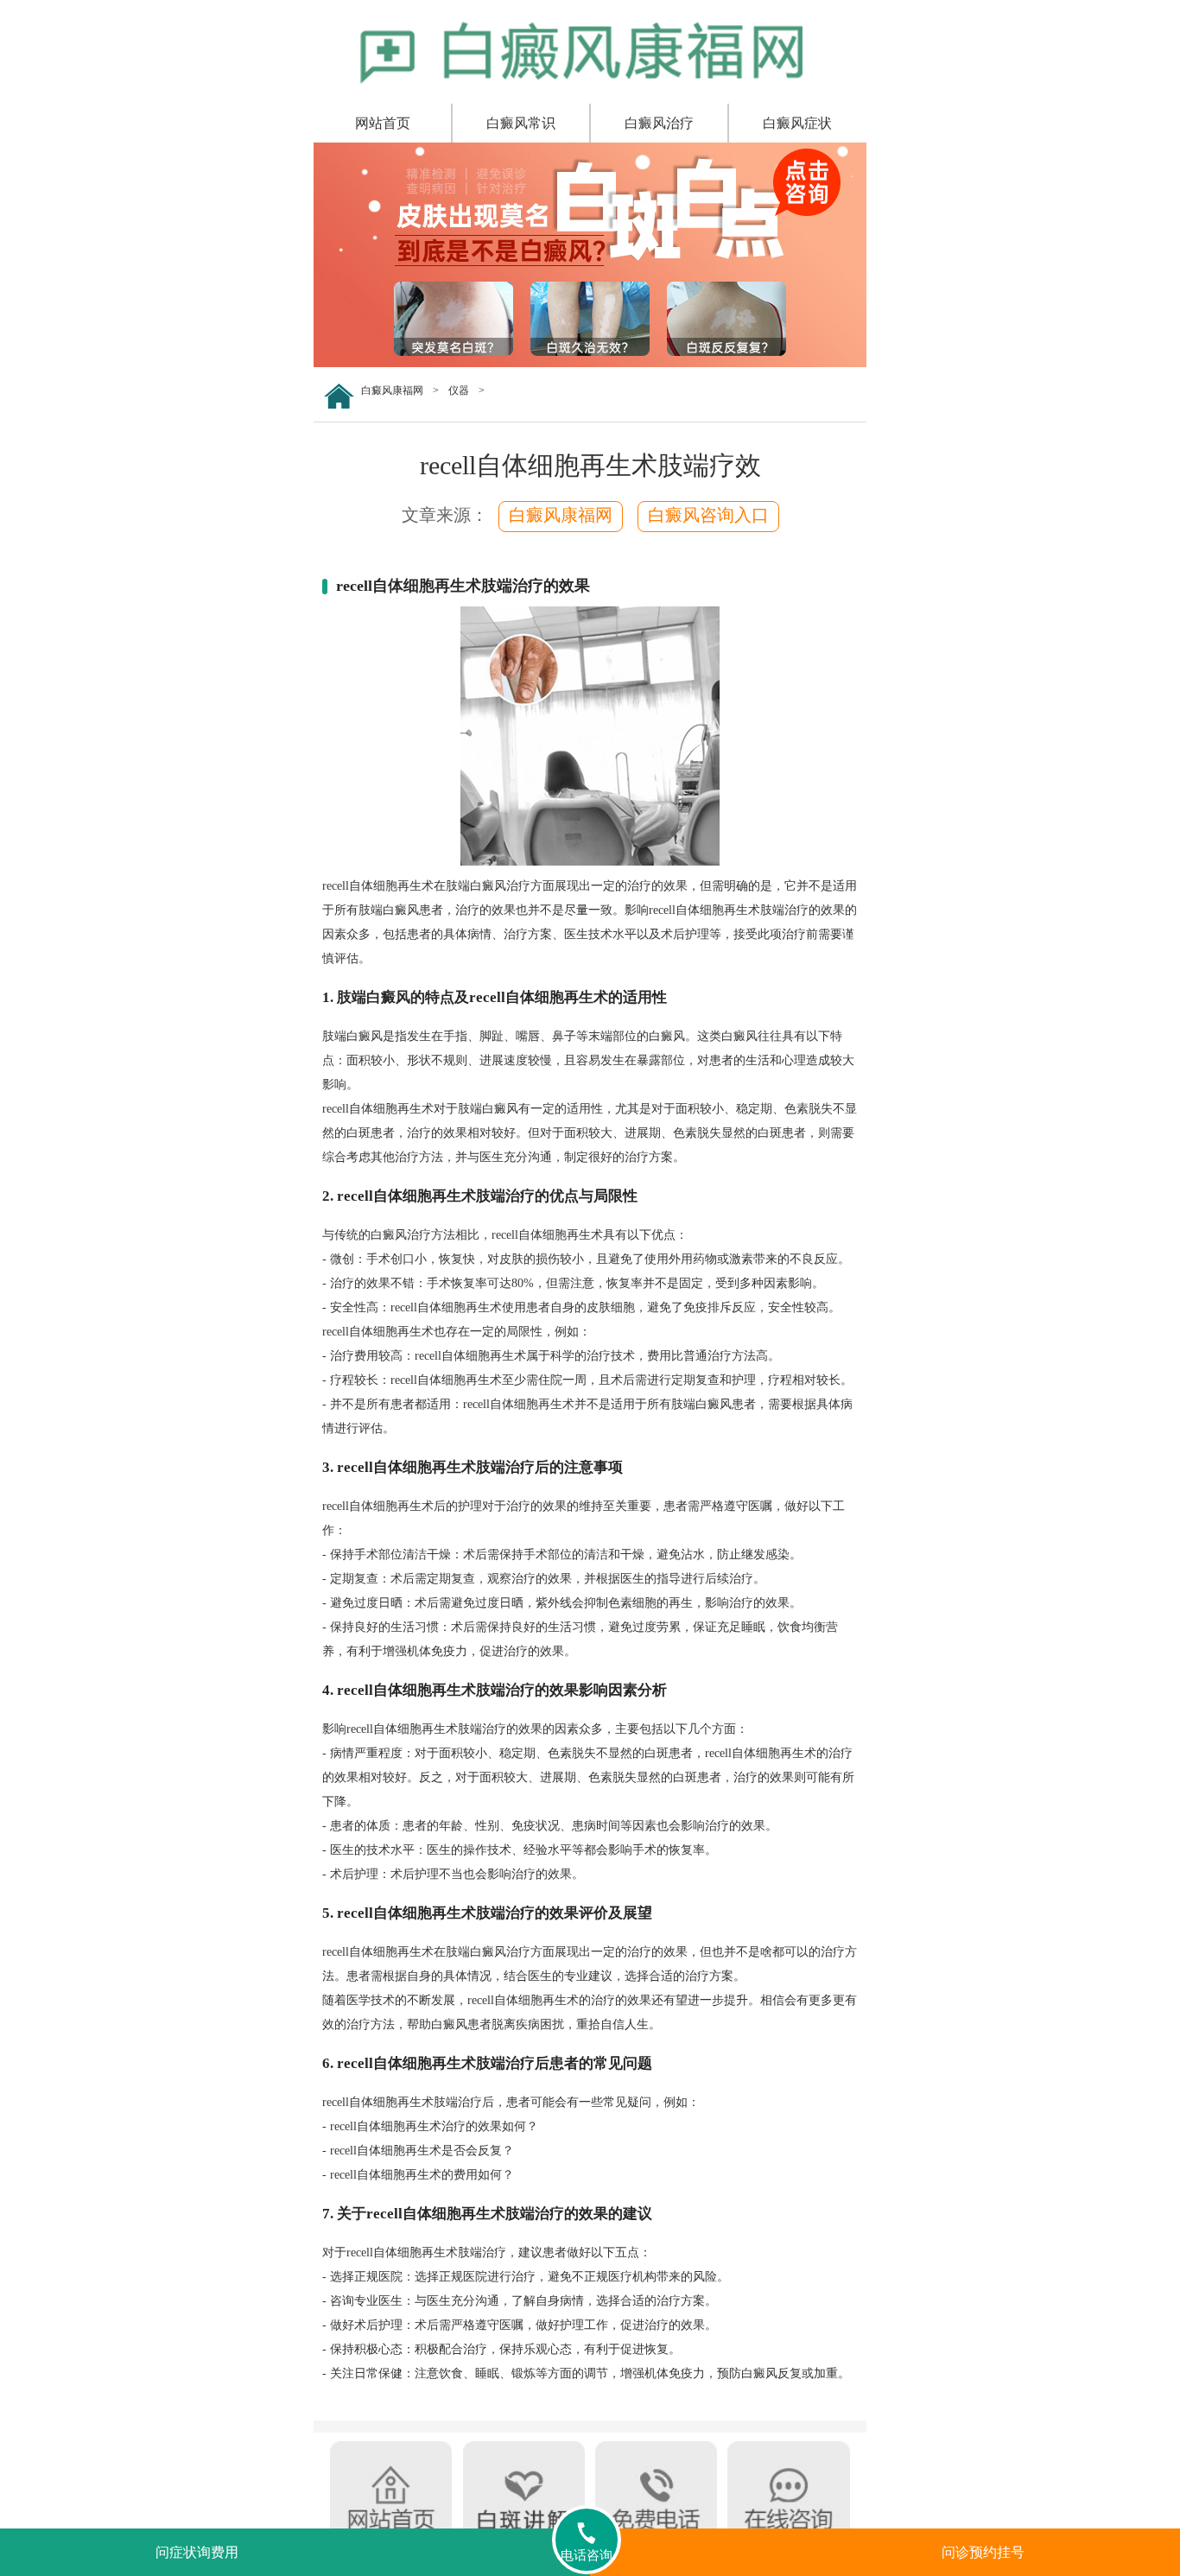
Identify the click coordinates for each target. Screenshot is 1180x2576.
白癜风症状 (797, 123)
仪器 (459, 390)
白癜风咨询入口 (708, 515)
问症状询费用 (197, 2552)
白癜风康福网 (392, 390)
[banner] (590, 364)
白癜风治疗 (659, 123)
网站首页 (383, 123)
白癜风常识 (521, 123)
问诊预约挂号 (983, 2552)
